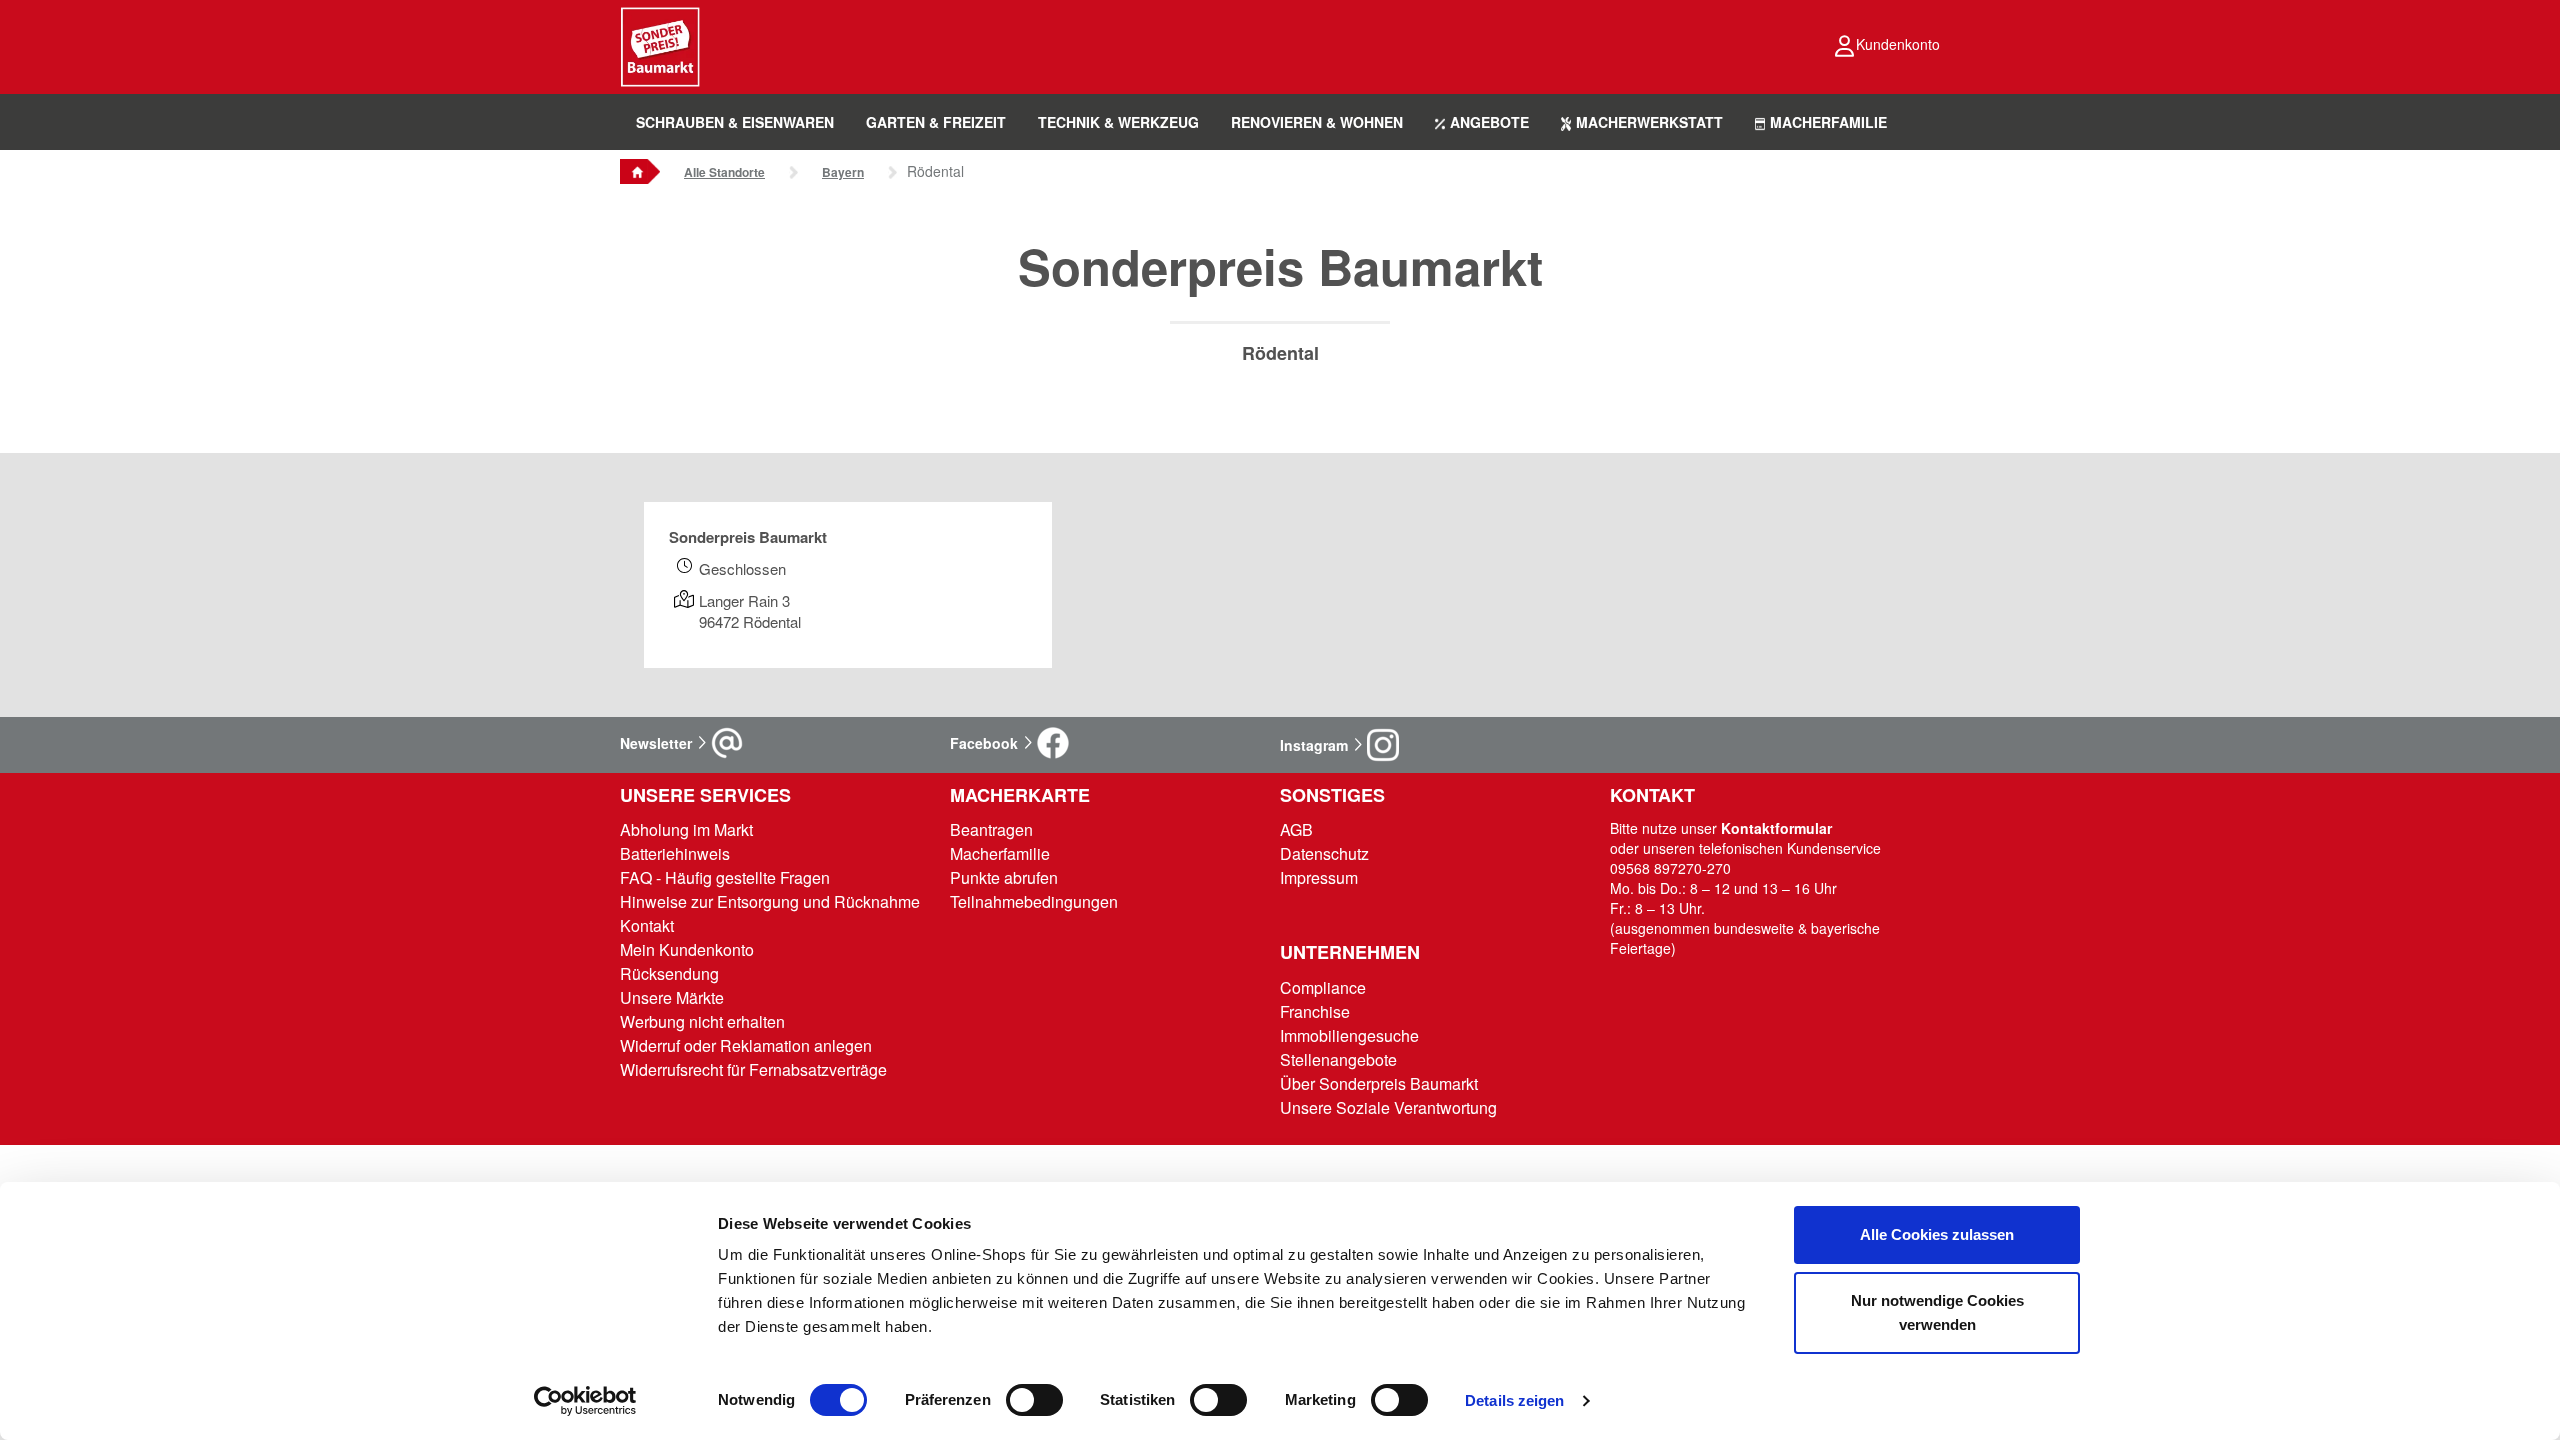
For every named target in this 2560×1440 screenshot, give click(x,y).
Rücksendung (669, 973)
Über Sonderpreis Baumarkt (1379, 1083)
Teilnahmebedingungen (1034, 901)
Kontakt (647, 925)
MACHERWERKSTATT (1649, 122)
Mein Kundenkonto (687, 949)
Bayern (843, 172)
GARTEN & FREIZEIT (936, 122)
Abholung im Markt (686, 829)
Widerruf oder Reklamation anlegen (746, 1045)
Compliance (1323, 987)
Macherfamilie (1000, 853)
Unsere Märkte (672, 997)
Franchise (1315, 1011)
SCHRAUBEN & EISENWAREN (735, 122)
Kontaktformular (1776, 828)
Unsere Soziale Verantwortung (1388, 1107)
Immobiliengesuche (1349, 1035)
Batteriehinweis (675, 853)
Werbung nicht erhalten (702, 1021)
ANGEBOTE (1489, 122)
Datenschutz (1324, 853)
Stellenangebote (1338, 1059)
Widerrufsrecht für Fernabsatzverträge (753, 1069)
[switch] (1034, 1400)
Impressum (1319, 877)
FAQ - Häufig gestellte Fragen (725, 877)
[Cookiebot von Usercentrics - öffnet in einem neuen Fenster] (585, 1401)
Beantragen (991, 829)
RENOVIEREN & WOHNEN (1317, 122)
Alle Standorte (724, 172)
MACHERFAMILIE (1828, 122)
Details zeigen (1514, 1400)
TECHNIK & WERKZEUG (1118, 122)
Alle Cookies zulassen (1937, 1234)
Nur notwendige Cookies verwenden (1937, 1312)
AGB (1296, 829)
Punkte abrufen (1004, 877)
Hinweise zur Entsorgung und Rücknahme (770, 901)
